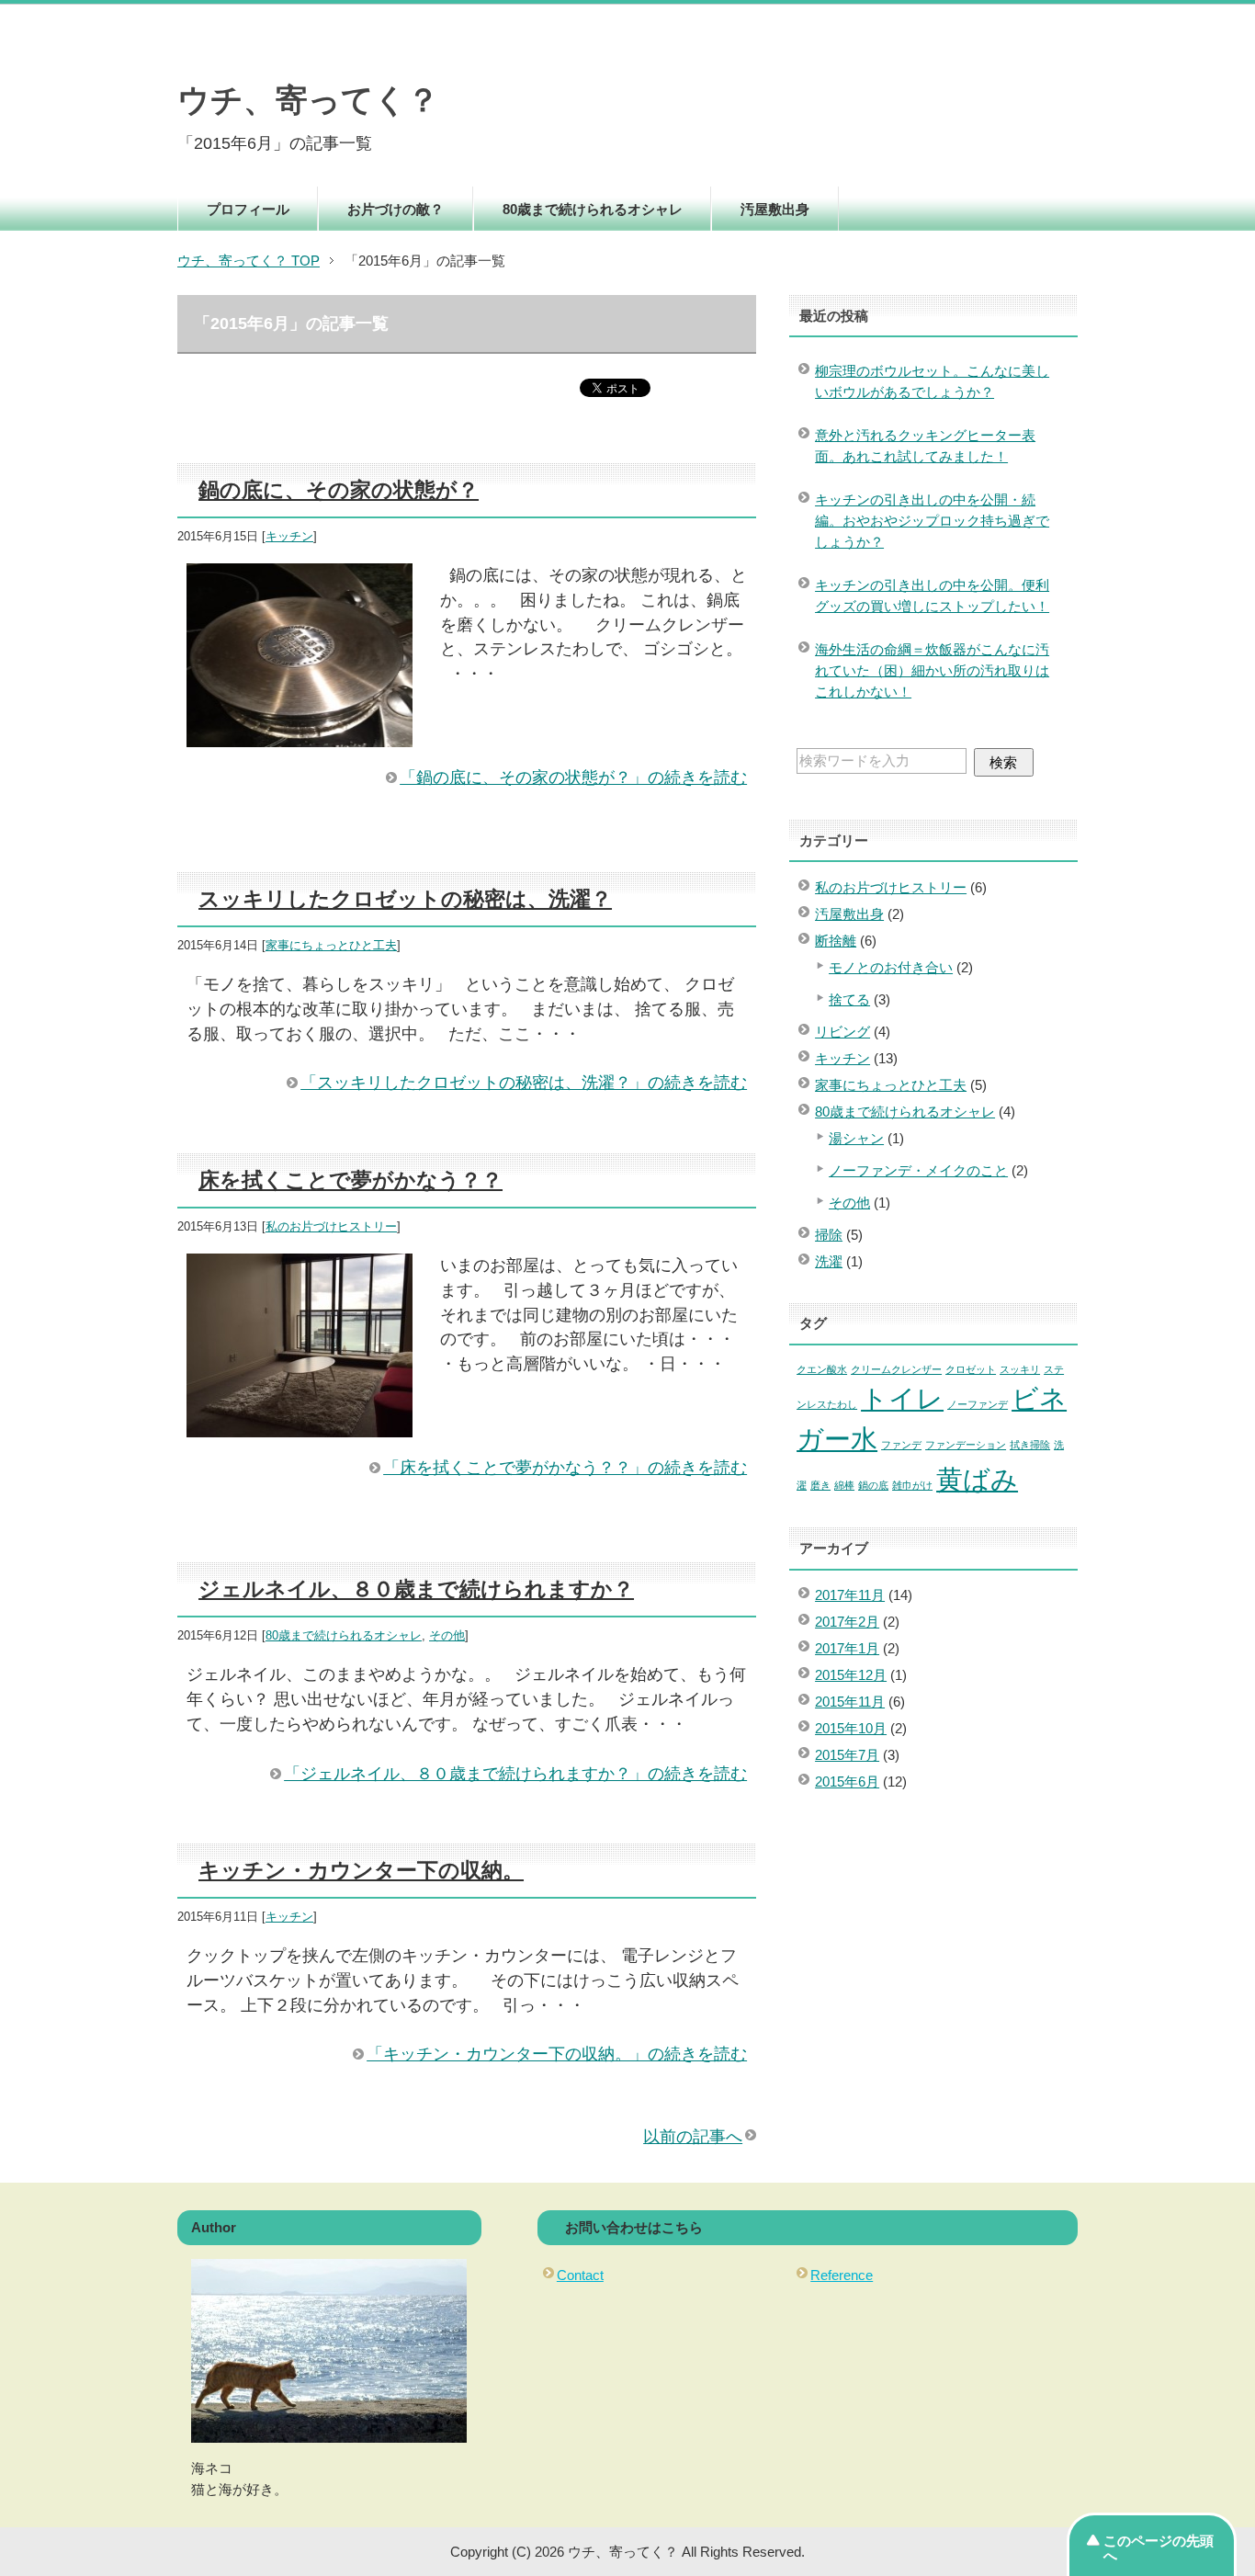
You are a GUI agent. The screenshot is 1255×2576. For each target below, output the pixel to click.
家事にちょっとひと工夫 (331, 946)
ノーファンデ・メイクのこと (918, 1170)
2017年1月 (847, 1648)
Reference (842, 2275)
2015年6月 (847, 1782)
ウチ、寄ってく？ (308, 100)
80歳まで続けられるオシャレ (593, 209)
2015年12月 (851, 1675)
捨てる (849, 999)
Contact (580, 2275)
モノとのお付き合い (891, 967)
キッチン (289, 537)
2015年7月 (847, 1755)
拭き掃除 (1030, 1445)
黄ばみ (977, 1479)
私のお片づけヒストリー (331, 1227)
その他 (447, 1636)
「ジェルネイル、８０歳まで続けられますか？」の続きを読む (515, 1774)
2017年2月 (847, 1622)
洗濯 (829, 1261)
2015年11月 (850, 1702)
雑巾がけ (912, 1485)
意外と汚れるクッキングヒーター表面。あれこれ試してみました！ (925, 446)
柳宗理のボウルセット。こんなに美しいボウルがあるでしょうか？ (932, 381)
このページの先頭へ (1159, 2548)
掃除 (829, 1235)
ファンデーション (966, 1445)
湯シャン (856, 1138)
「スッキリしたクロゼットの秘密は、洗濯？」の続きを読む (524, 1083)
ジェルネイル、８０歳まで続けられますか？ (416, 1589)
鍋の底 (873, 1485)
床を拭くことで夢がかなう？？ (350, 1180)
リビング (842, 1032)
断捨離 (836, 941)
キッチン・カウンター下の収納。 (361, 1870)
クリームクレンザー (896, 1369)
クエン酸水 (822, 1369)
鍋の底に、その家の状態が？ (339, 490)
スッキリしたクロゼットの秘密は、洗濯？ (405, 899)
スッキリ (1020, 1369)
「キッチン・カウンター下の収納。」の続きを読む (557, 2054)
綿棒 (844, 1485)
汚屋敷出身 (775, 209)
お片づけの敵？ (396, 209)
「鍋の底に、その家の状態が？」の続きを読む (573, 777)
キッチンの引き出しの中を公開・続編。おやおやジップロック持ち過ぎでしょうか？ (932, 521)
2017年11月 (850, 1595)
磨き (820, 1485)
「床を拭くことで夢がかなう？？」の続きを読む (565, 1468)
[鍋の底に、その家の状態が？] (300, 734)
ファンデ (901, 1445)
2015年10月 (851, 1728)
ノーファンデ (978, 1404)
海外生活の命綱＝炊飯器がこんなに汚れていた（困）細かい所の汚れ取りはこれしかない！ (932, 670)
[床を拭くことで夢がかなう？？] (300, 1424)
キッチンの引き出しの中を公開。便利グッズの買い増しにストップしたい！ (932, 596)
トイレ (902, 1398)
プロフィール (248, 209)
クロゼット (971, 1369)
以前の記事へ (693, 2137)
